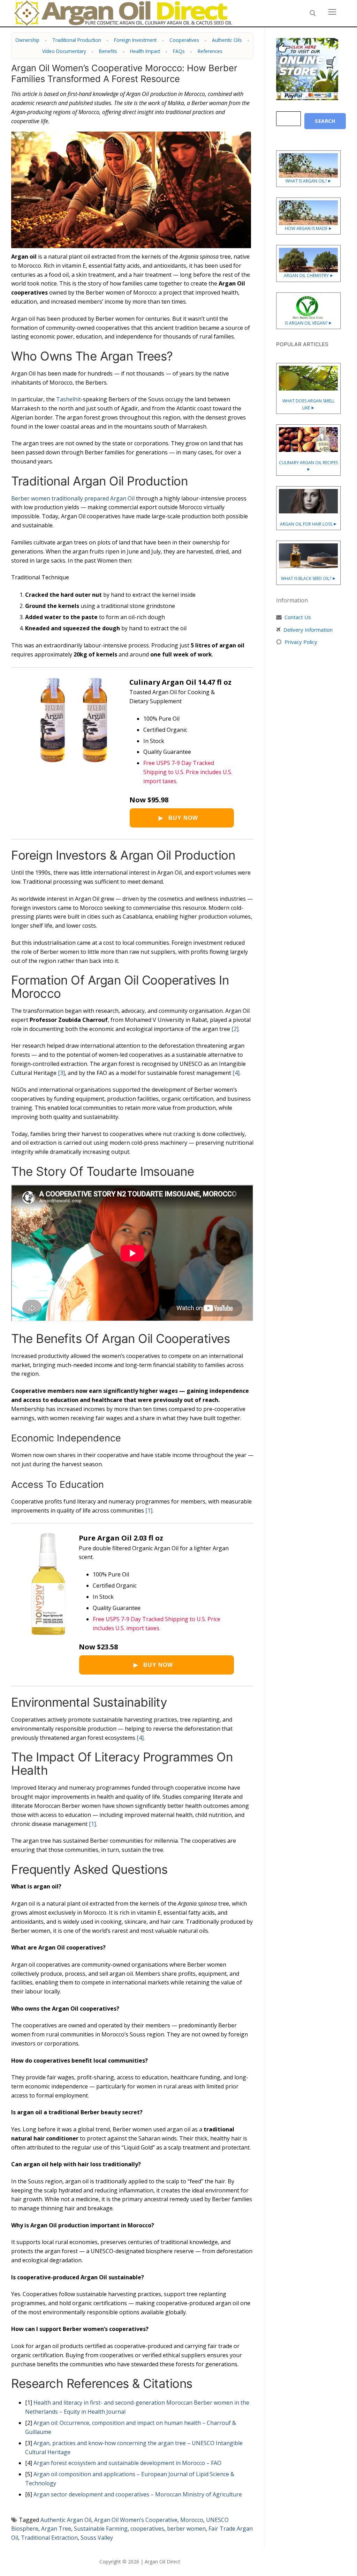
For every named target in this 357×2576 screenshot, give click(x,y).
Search (325, 121)
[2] (235, 1029)
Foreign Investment (135, 40)
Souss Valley (97, 2538)
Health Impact (145, 51)
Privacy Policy (301, 642)
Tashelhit (69, 399)
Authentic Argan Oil (66, 2520)
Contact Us (298, 617)
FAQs (179, 51)
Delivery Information (308, 630)
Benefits (108, 51)
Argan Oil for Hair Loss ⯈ (308, 524)
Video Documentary (64, 51)
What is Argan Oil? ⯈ (308, 181)
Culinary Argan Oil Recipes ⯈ (308, 466)
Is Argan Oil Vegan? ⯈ (308, 323)
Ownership (27, 40)
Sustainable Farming (101, 2529)
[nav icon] (332, 12)
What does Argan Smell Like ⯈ (309, 404)
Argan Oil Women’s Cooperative (136, 2520)
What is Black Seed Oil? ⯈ (308, 578)
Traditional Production (77, 40)
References (210, 51)
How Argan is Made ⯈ (308, 228)
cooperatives (147, 2529)
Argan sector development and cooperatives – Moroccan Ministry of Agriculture (138, 2494)
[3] (61, 1073)
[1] (149, 1510)
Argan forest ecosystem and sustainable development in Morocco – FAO (127, 2463)
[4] (236, 1073)
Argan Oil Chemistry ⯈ (309, 276)
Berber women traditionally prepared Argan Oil (73, 498)
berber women (186, 2529)
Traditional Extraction (49, 2538)
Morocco (192, 2520)
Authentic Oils (227, 40)
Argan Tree (56, 2529)
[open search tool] (313, 13)
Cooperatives (184, 40)
